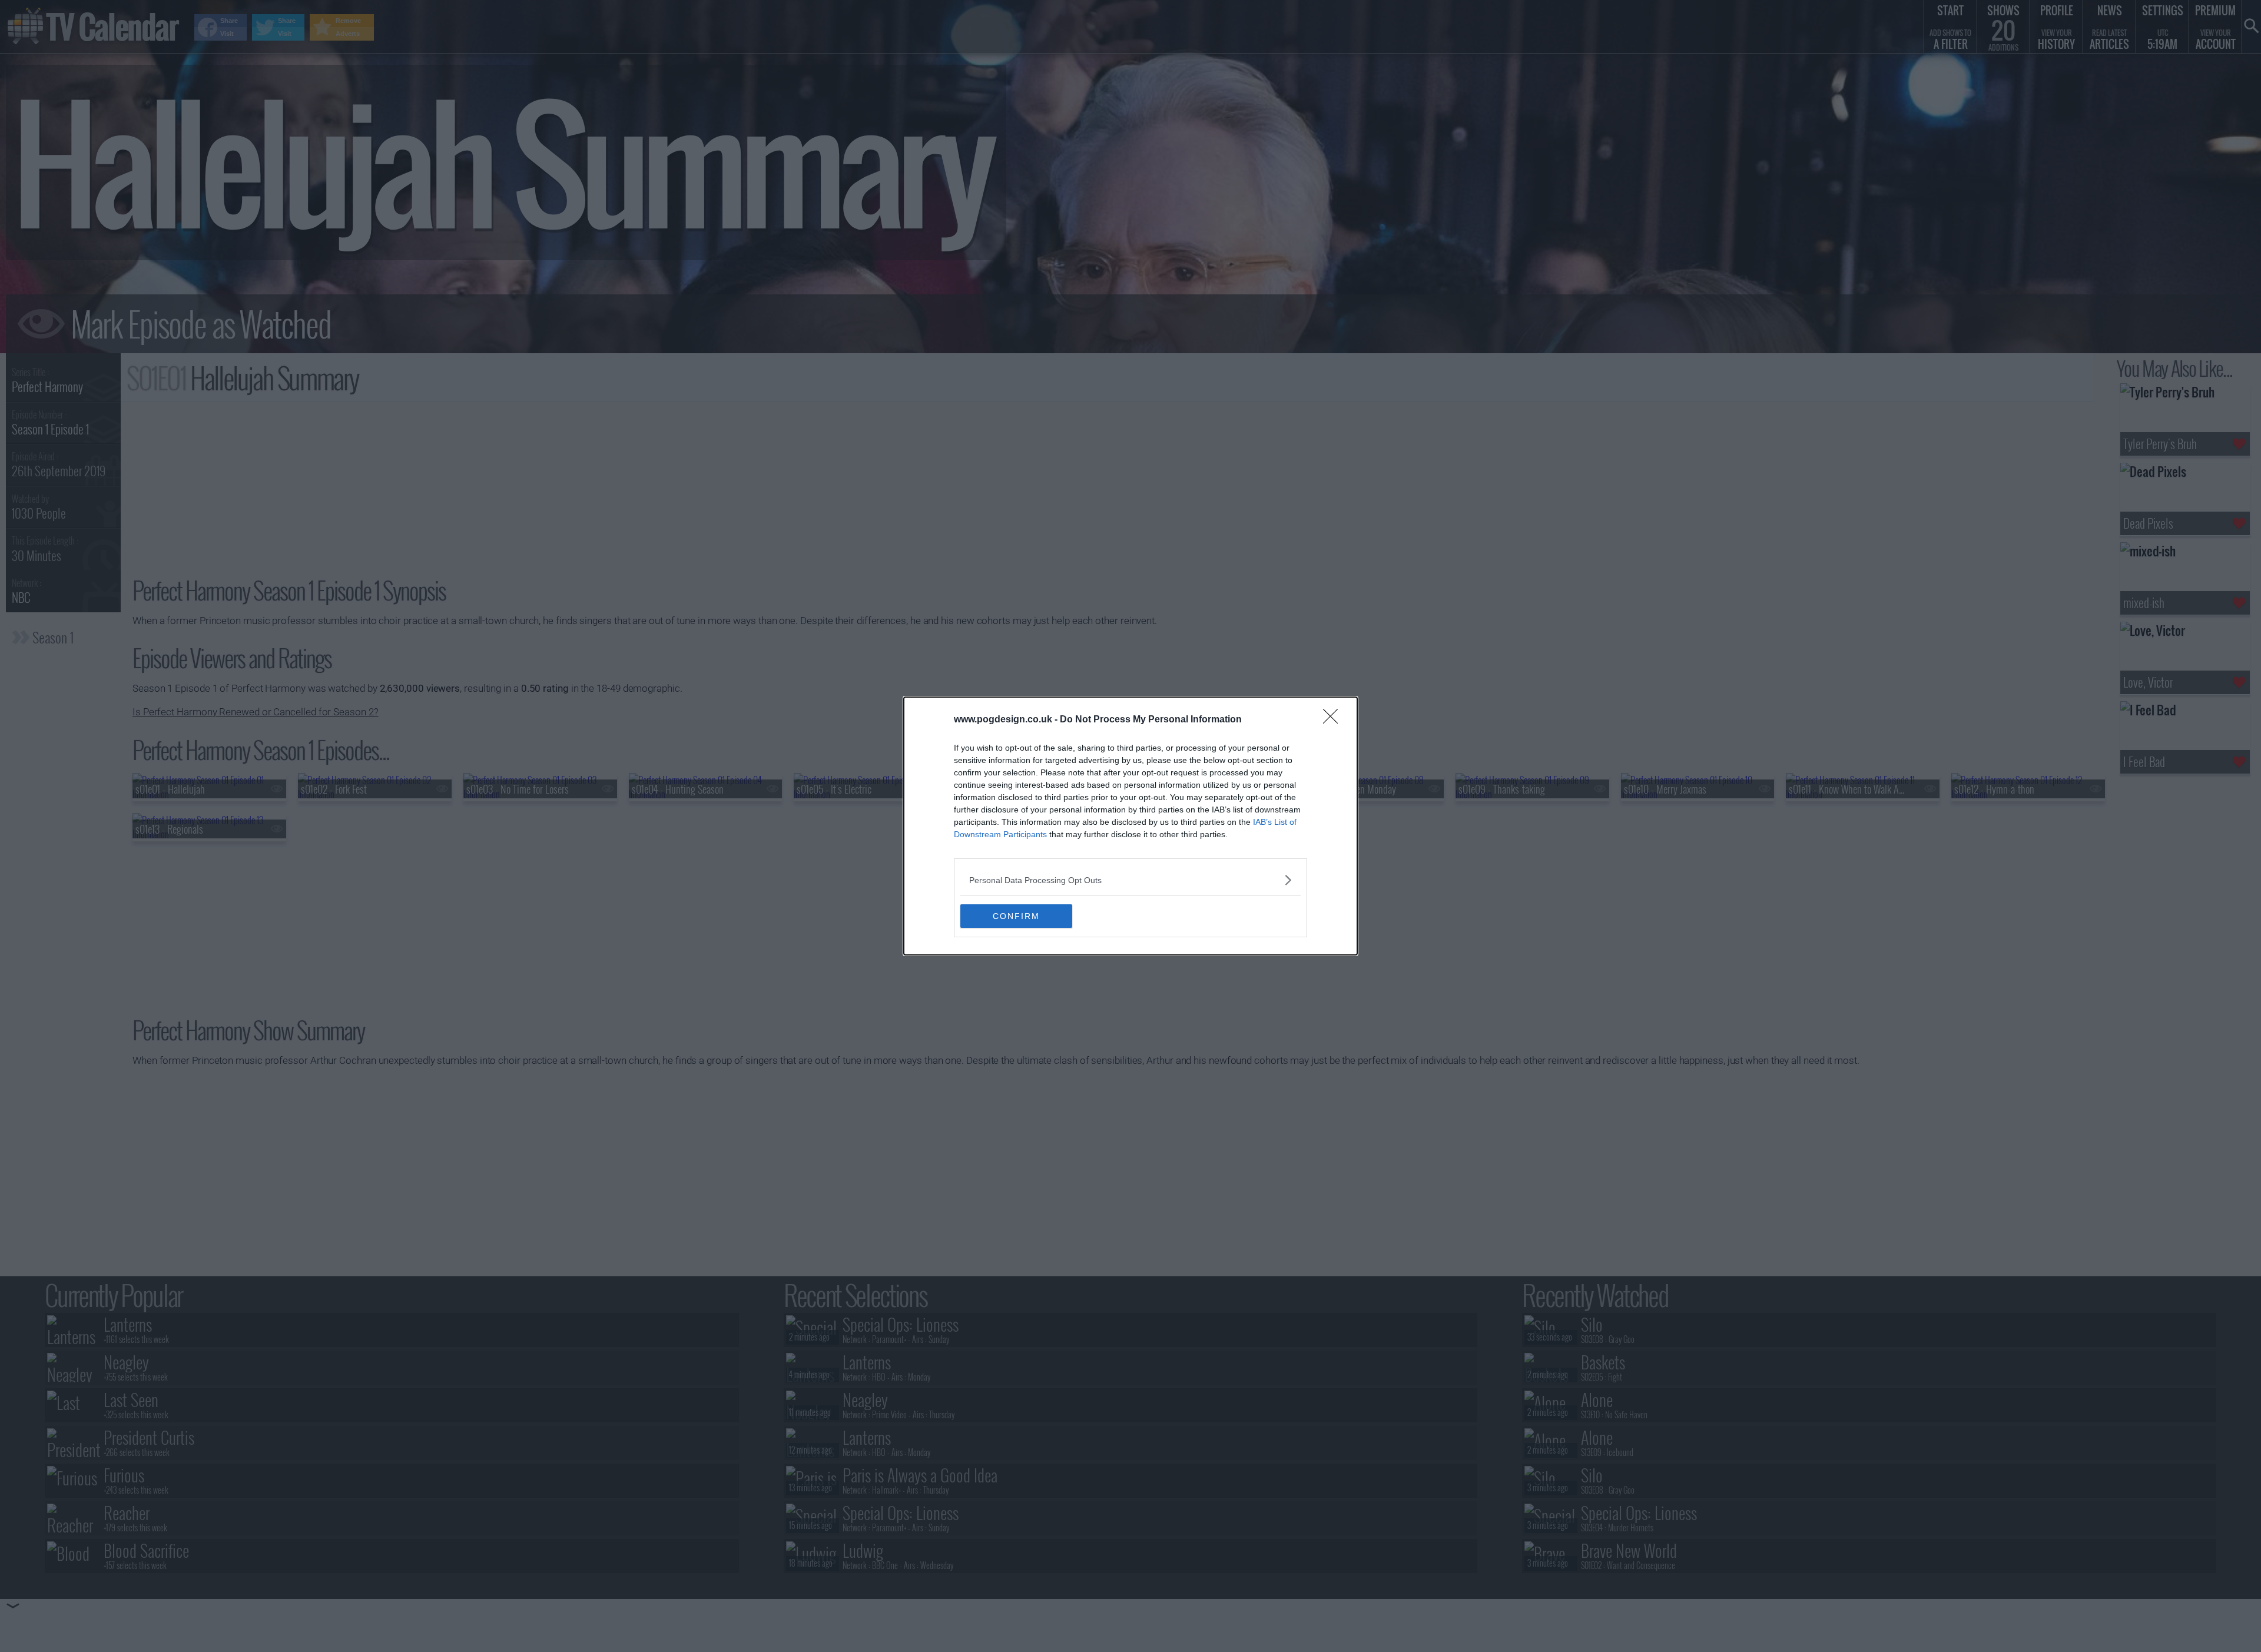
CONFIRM (1016, 916)
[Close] (1334, 720)
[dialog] (1130, 826)
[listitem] (1130, 880)
